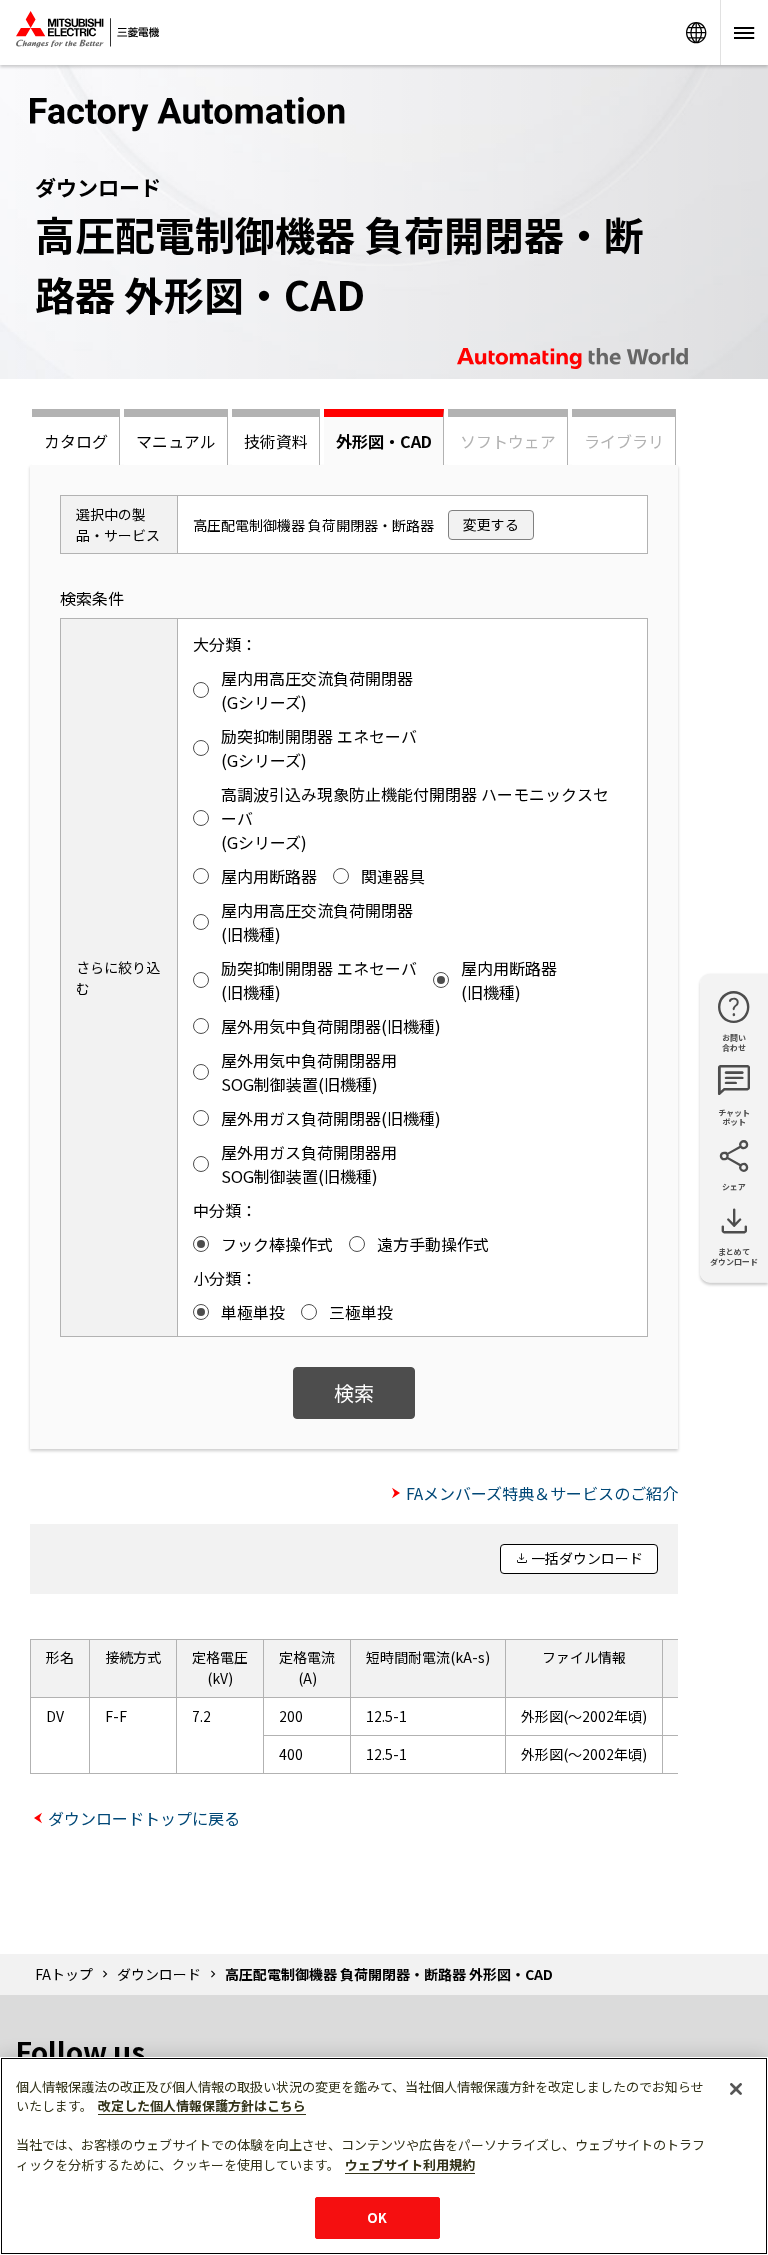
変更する (491, 524)
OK (377, 2217)
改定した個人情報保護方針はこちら (202, 2105)
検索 (354, 1392)
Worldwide (696, 32)
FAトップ (64, 1974)
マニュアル (176, 441)
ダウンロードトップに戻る (144, 1818)
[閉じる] (736, 2089)
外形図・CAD (384, 441)
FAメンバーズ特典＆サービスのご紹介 (542, 1493)
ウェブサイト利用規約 (410, 2164)
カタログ (76, 441)
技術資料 (276, 441)
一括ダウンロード (587, 1558)
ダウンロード (159, 1974)
